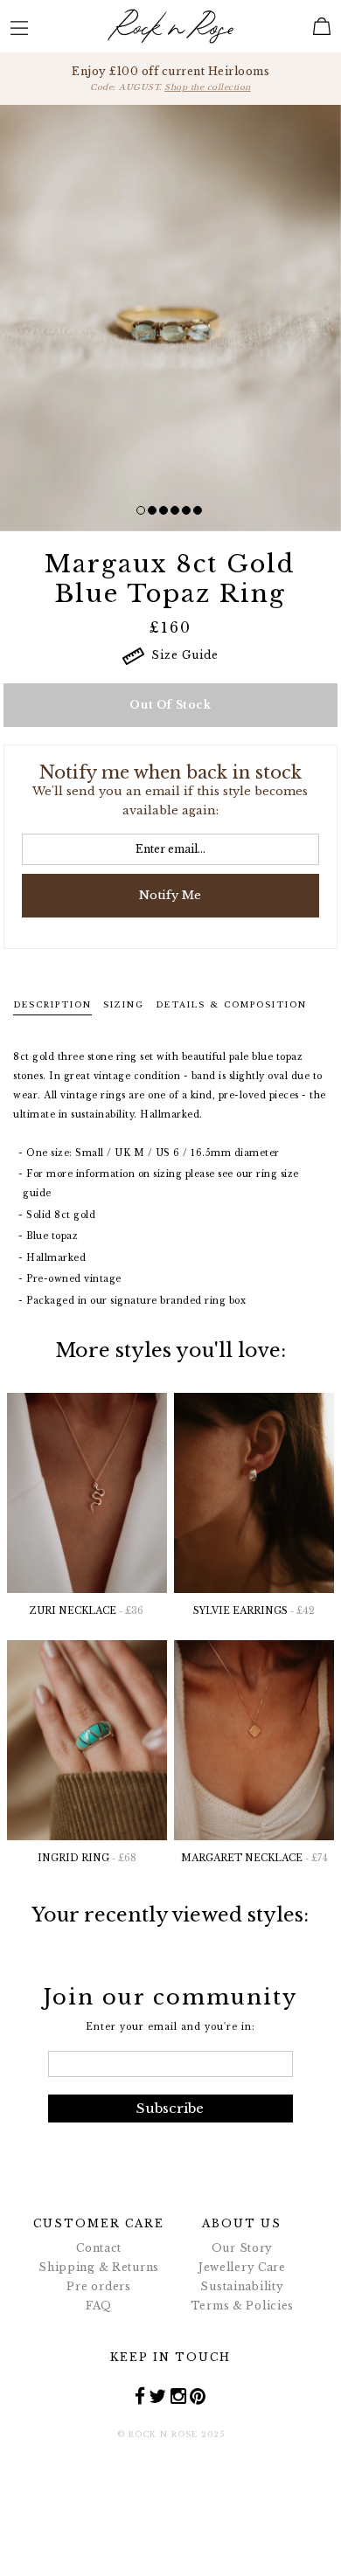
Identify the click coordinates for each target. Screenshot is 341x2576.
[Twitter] (158, 2396)
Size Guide (181, 655)
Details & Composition (231, 1004)
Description (52, 1004)
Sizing (124, 1004)
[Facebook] (140, 2396)
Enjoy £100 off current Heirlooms (170, 78)
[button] (141, 510)
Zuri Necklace (87, 1611)
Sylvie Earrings (254, 1611)
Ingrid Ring (87, 1858)
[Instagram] (179, 2396)
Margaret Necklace (254, 1858)
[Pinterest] (198, 2396)
